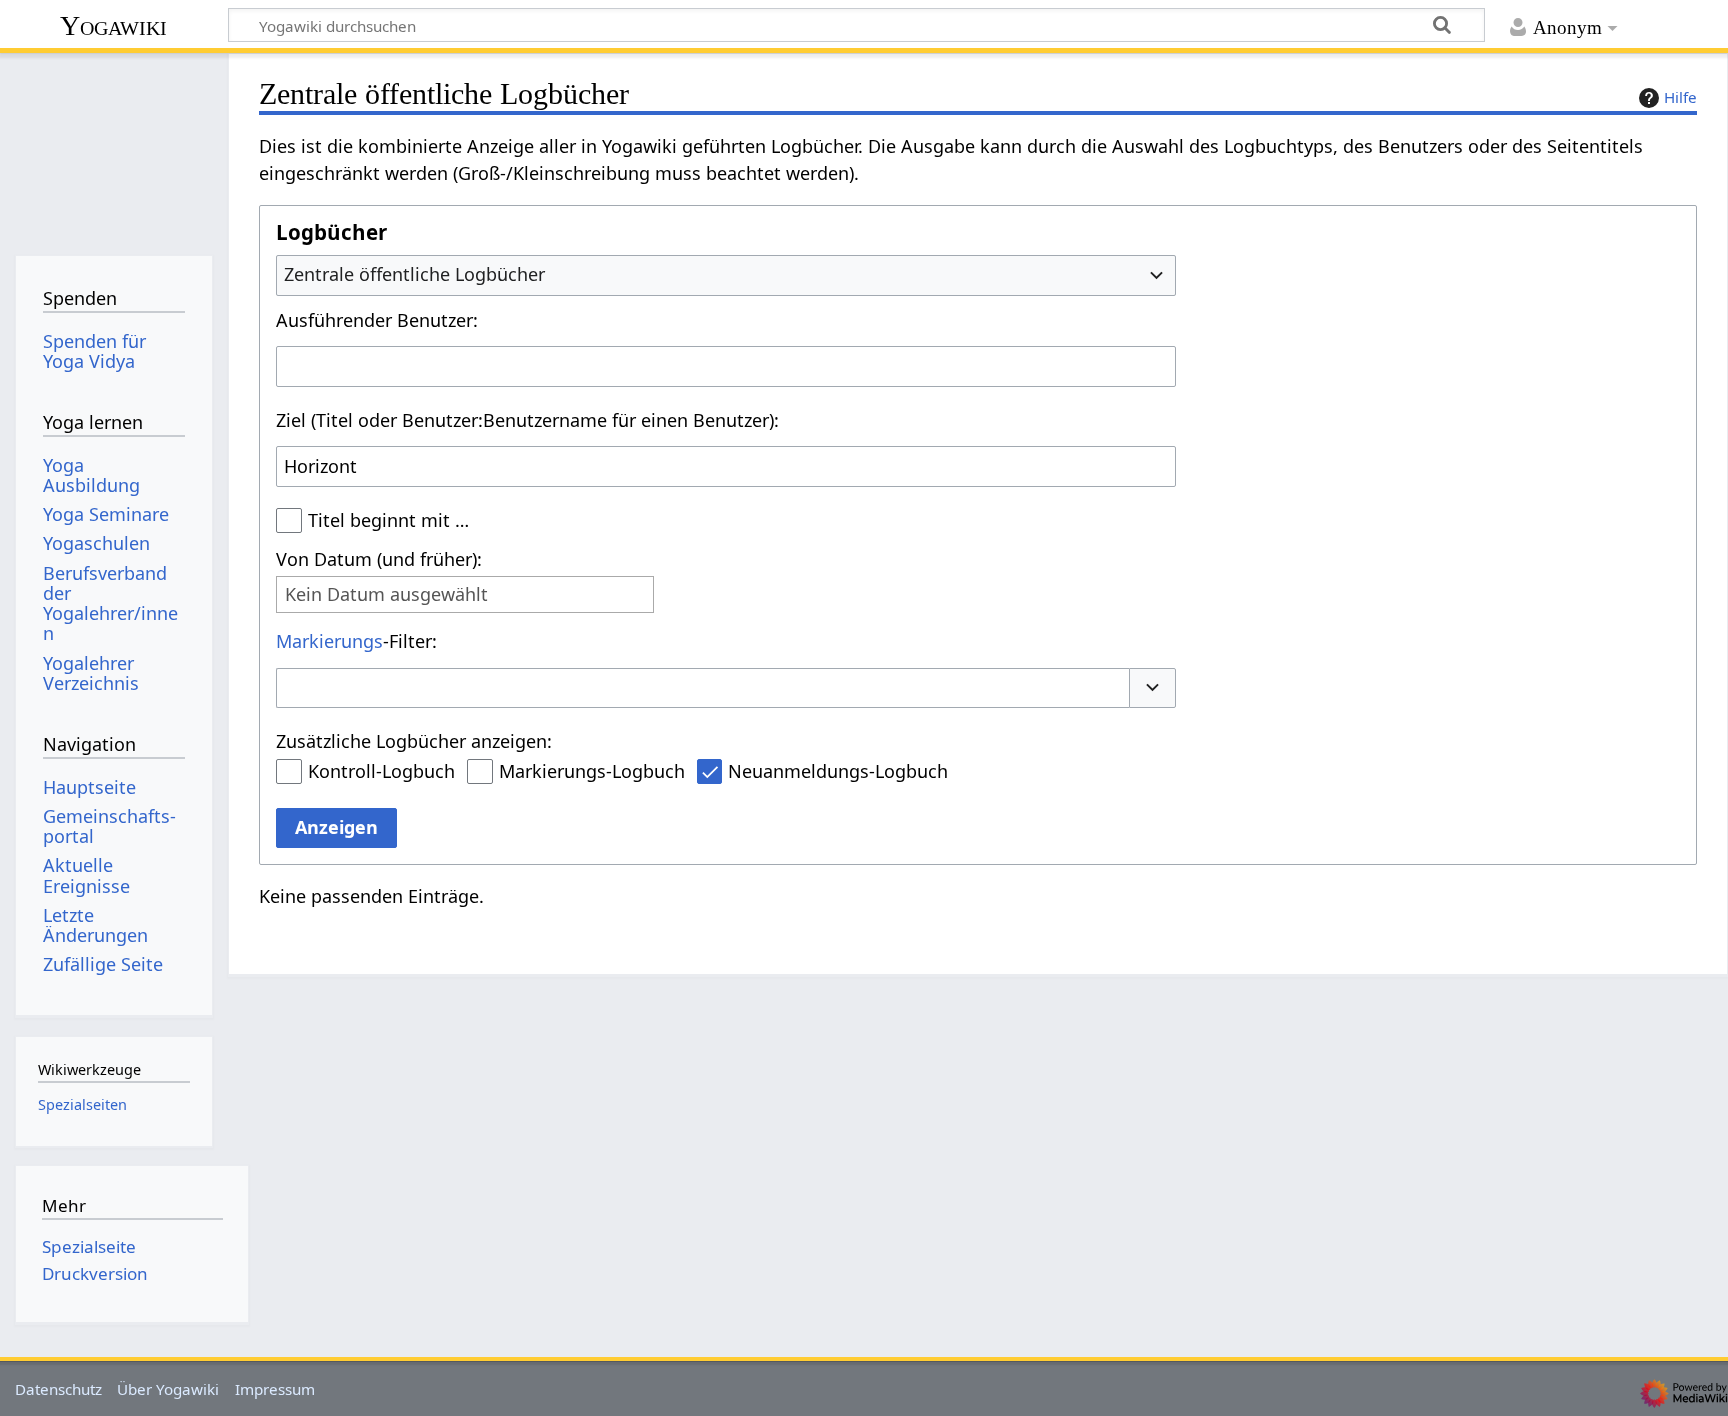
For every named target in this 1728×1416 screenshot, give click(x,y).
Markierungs (329, 641)
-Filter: (356, 641)
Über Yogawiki (168, 1389)
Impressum (275, 1389)
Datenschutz (58, 1389)
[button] (1153, 688)
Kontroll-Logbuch (381, 771)
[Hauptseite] (113, 147)
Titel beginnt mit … (388, 520)
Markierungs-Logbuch (592, 771)
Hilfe (1680, 97)
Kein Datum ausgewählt (386, 594)
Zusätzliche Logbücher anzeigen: (414, 741)
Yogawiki (113, 25)
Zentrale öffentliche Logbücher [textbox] (414, 274)
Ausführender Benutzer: (377, 320)
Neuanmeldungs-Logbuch (838, 771)
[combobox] (726, 275)
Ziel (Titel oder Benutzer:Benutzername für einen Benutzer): (527, 420)
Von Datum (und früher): (379, 559)
